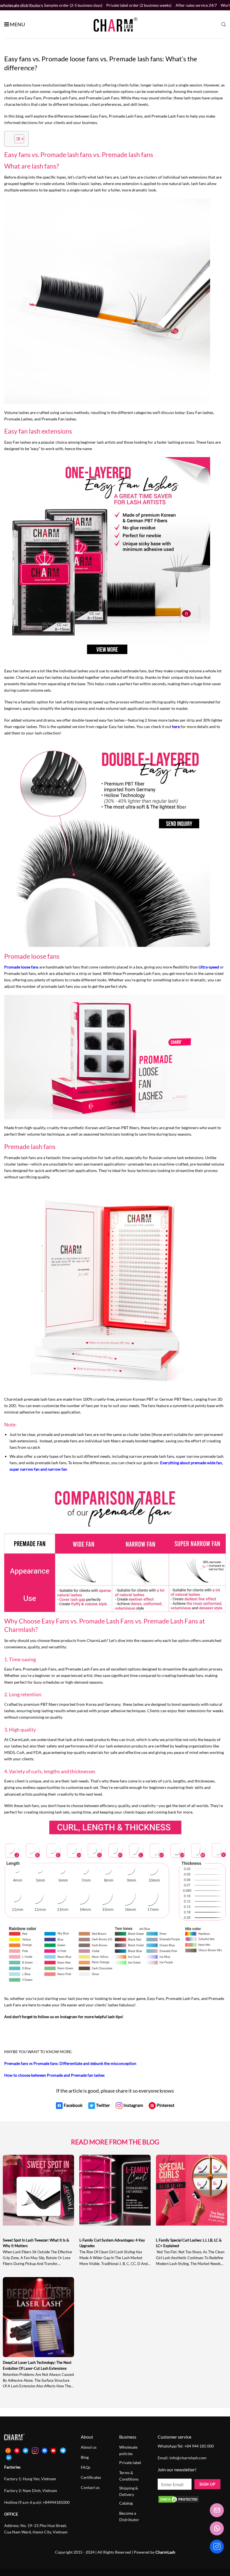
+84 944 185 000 (199, 2446)
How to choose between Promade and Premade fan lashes (54, 2075)
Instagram (69, 2017)
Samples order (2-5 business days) (73, 5)
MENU (17, 24)
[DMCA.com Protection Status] (179, 2499)
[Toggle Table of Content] (16, 139)
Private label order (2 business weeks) (139, 5)
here (176, 727)
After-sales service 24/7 (196, 5)
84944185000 (57, 2502)
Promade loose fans (21, 967)
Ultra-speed (209, 967)
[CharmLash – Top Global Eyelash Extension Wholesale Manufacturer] (113, 24)
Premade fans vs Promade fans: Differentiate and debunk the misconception (70, 2063)
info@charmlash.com (188, 2458)
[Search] (224, 24)
